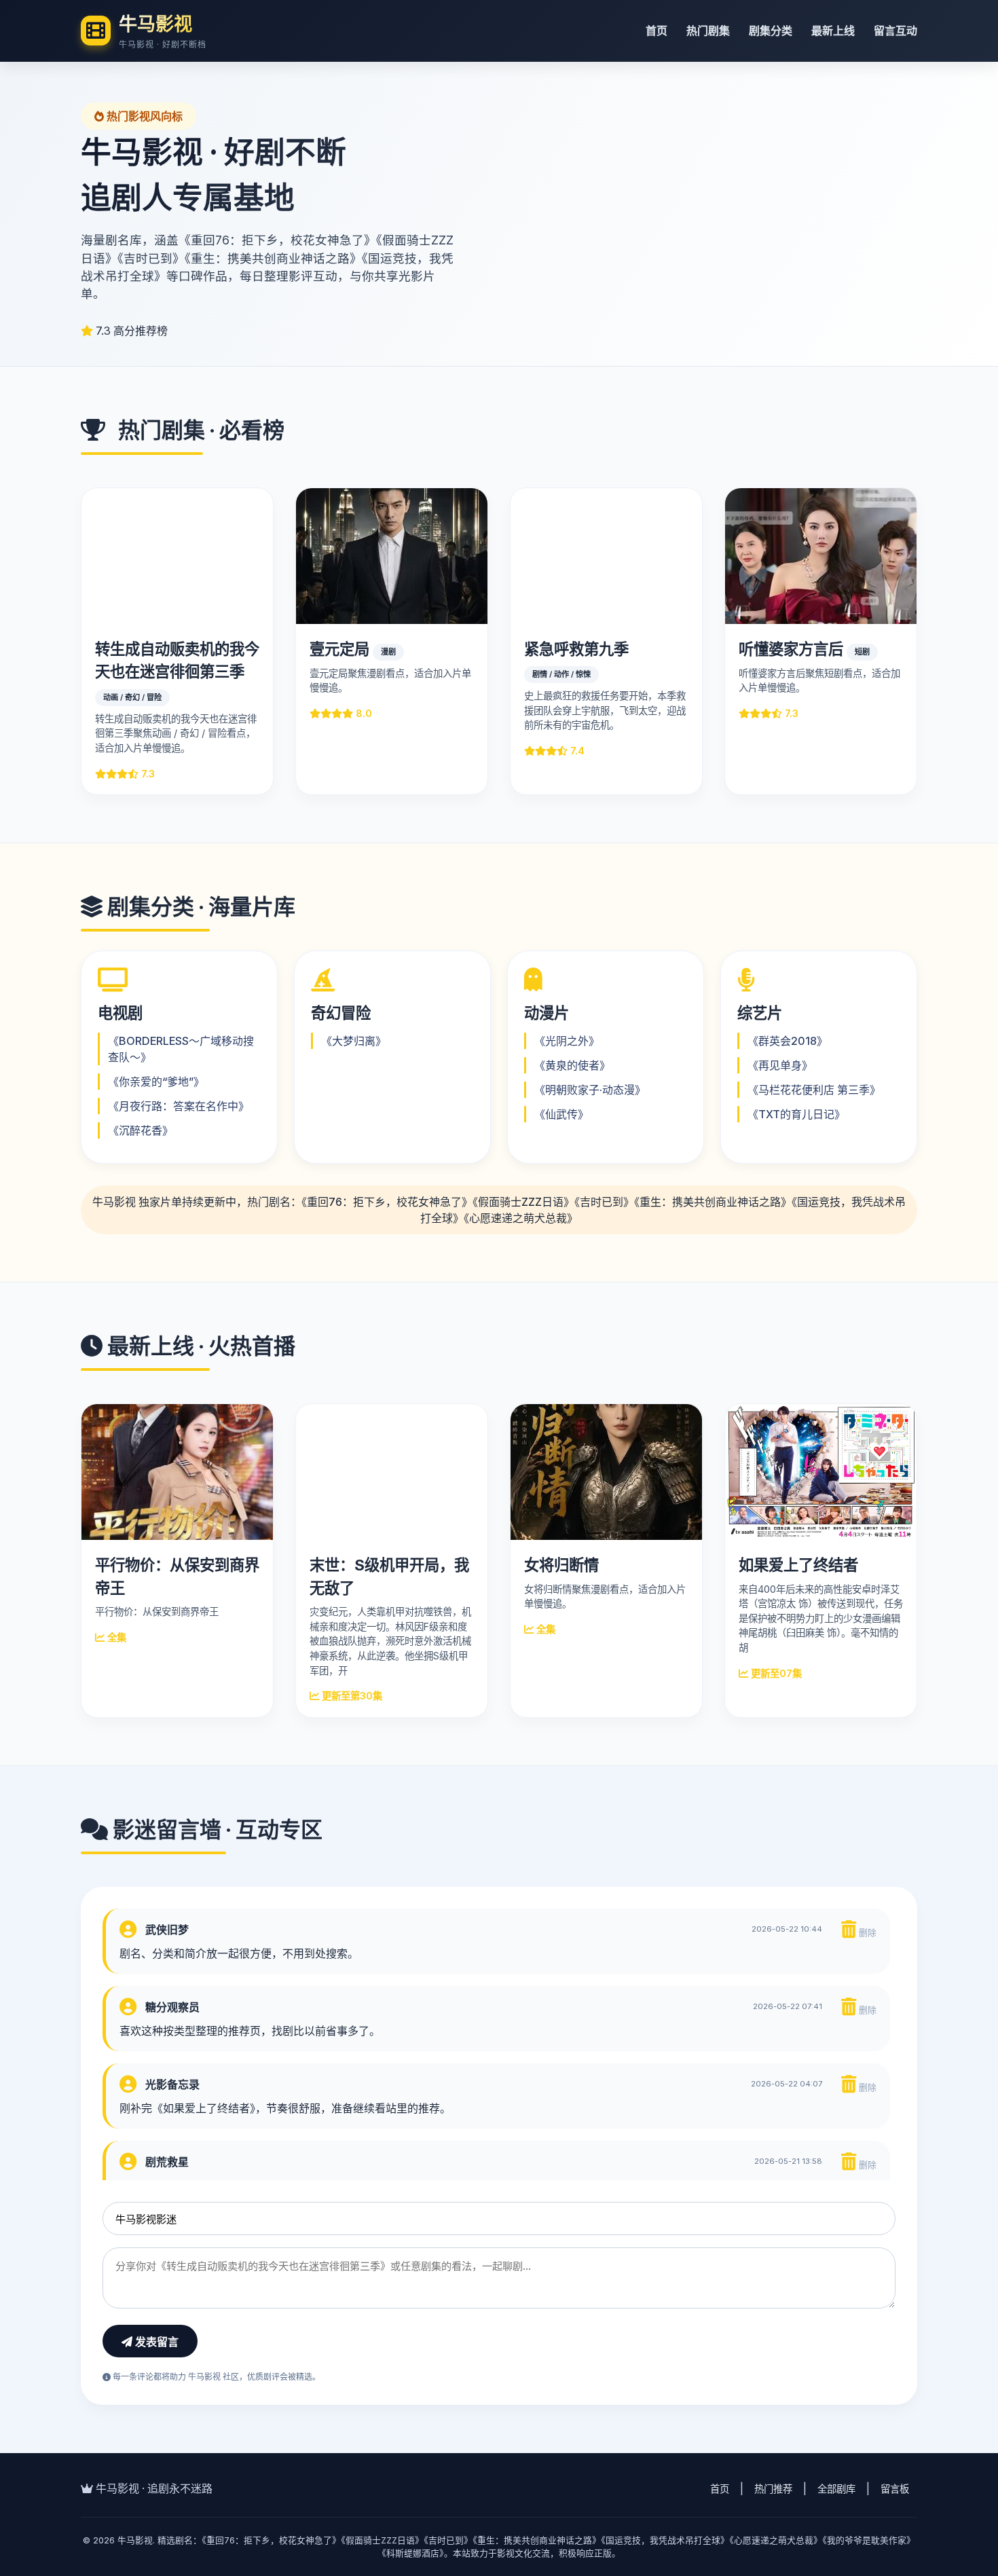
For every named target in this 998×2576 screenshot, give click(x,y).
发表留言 (155, 2342)
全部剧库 (836, 2489)
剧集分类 (771, 31)
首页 (657, 31)
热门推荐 (773, 2489)
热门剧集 (708, 31)
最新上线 (833, 31)
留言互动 (895, 31)
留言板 (895, 2489)
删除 (866, 1933)
